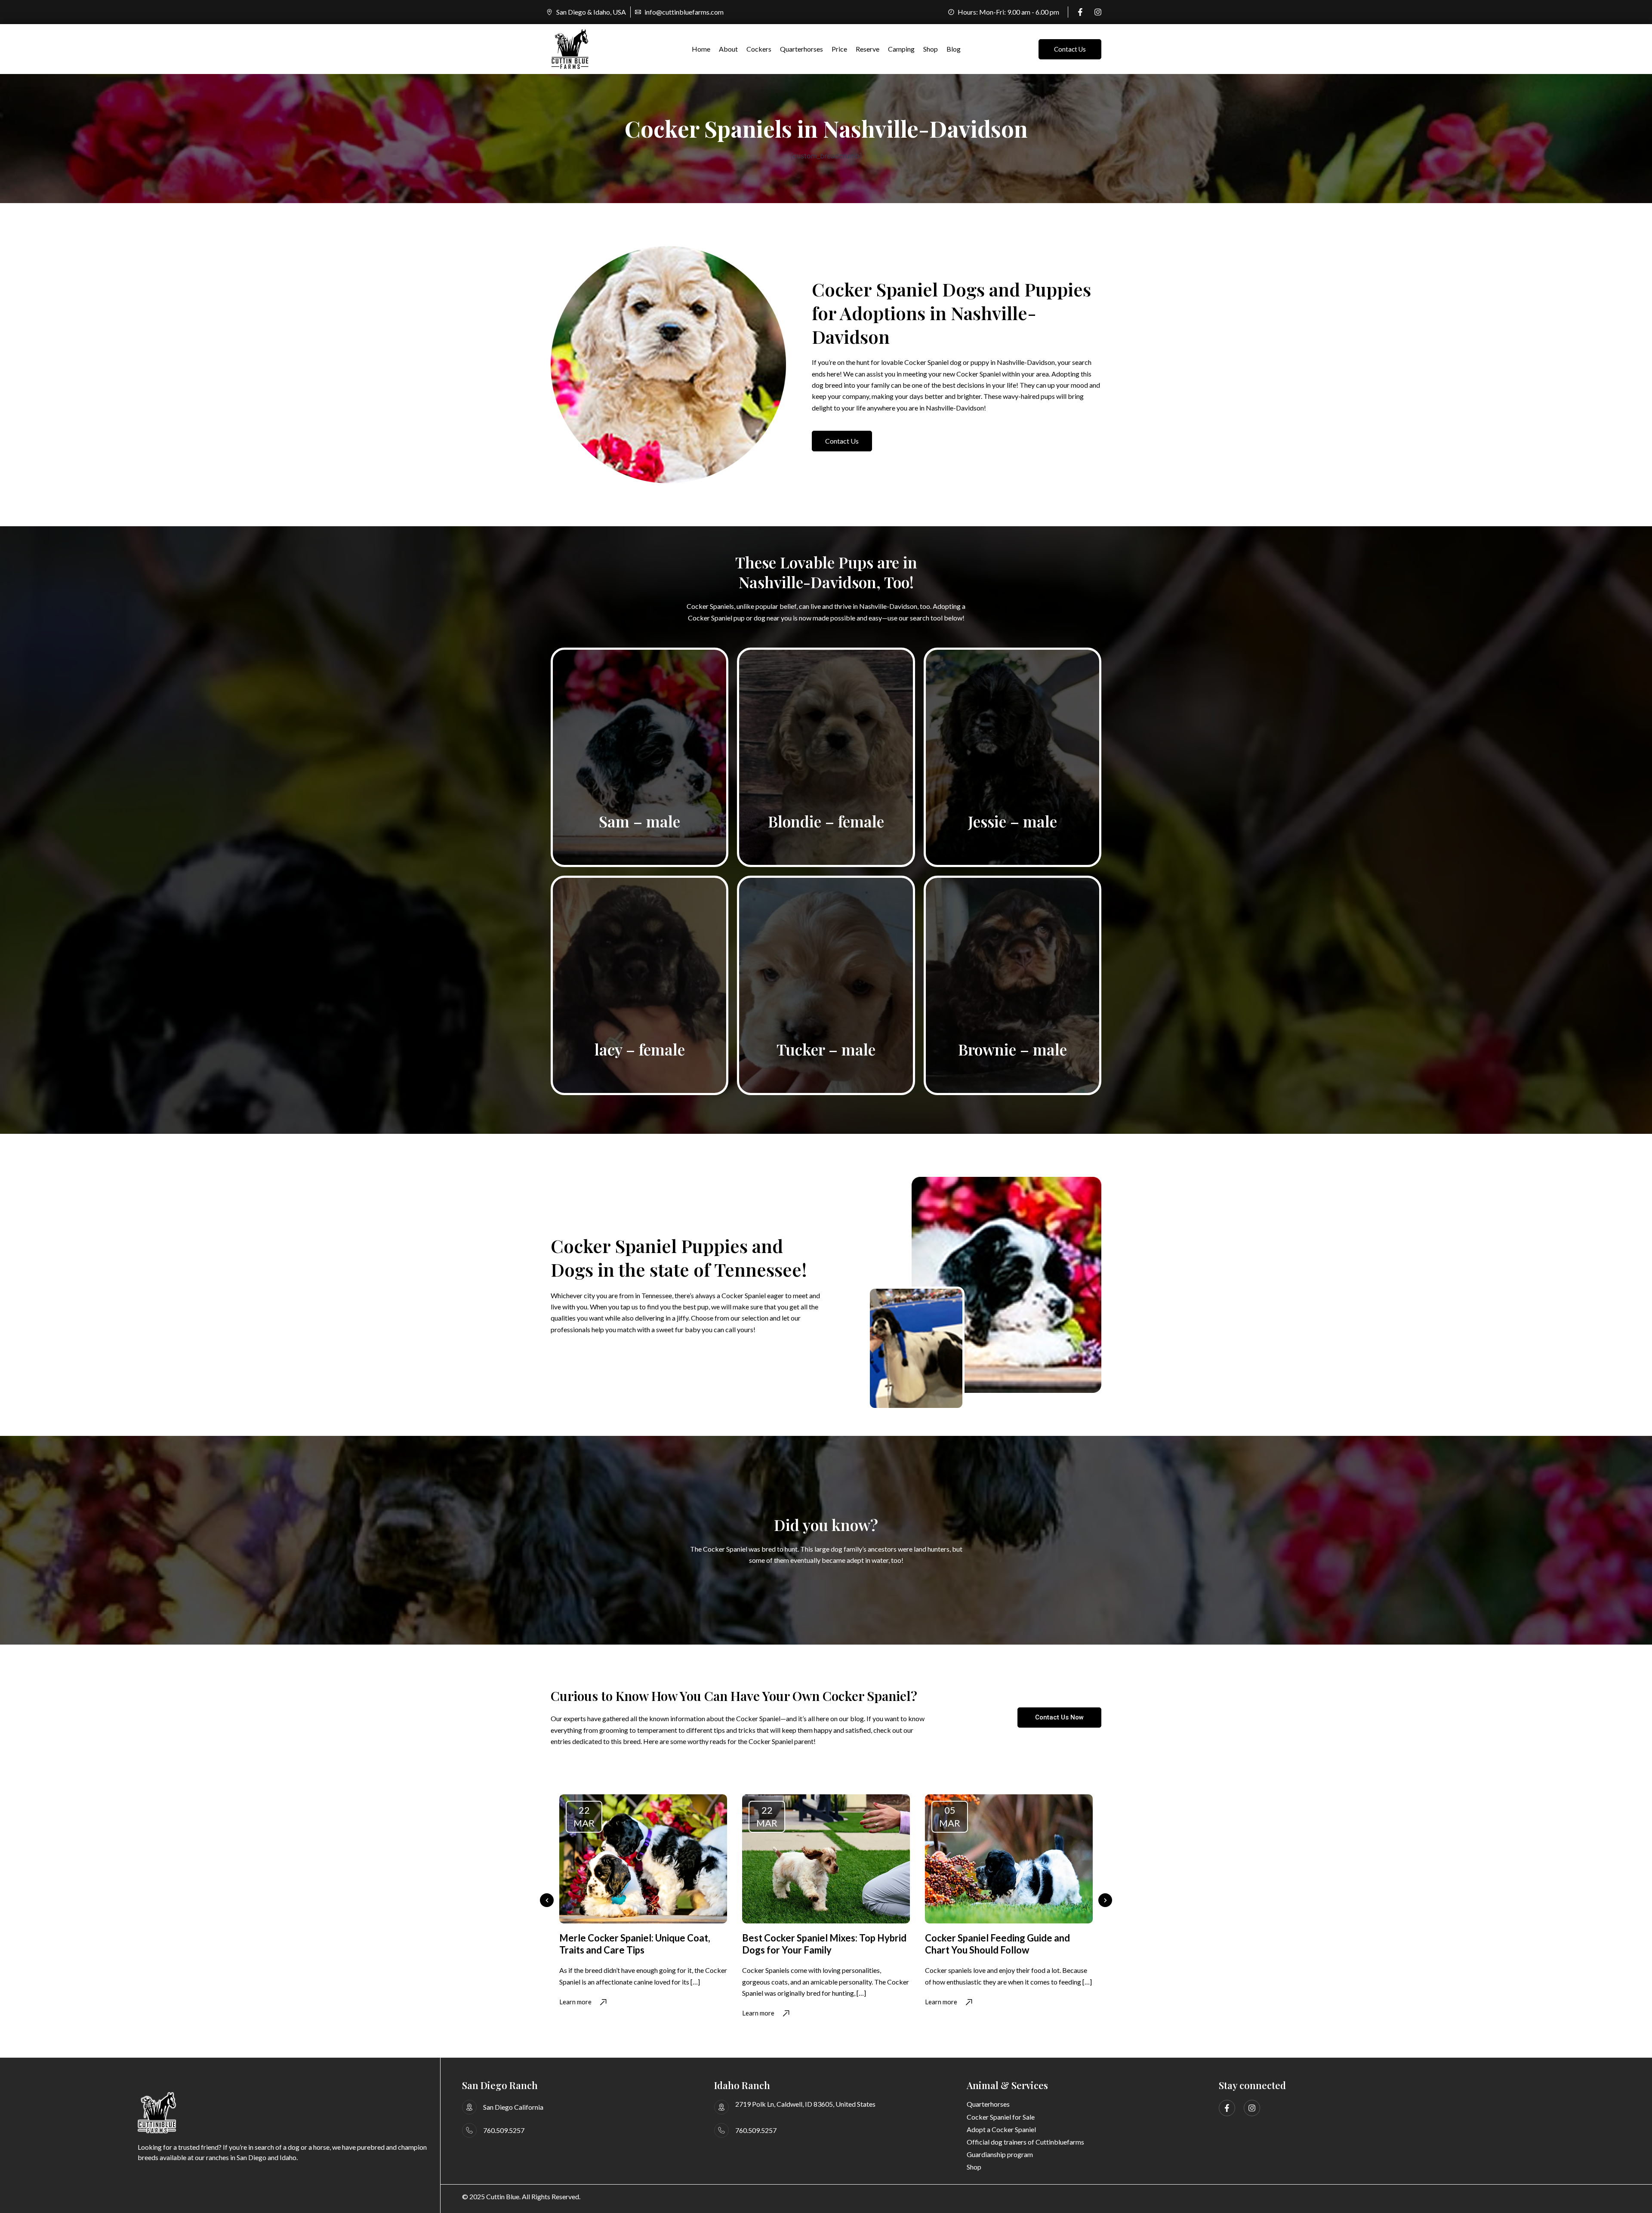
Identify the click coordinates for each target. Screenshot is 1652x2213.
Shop (931, 49)
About (728, 49)
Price (839, 49)
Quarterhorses (801, 49)
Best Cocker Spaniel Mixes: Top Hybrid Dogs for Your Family (641, 1944)
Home (701, 49)
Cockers (759, 49)
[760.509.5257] (469, 2130)
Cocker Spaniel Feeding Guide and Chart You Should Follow (815, 1944)
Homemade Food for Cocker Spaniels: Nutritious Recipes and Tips (1005, 1944)
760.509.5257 (504, 2130)
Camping (901, 49)
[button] (547, 1900)
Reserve (868, 49)
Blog (954, 49)
